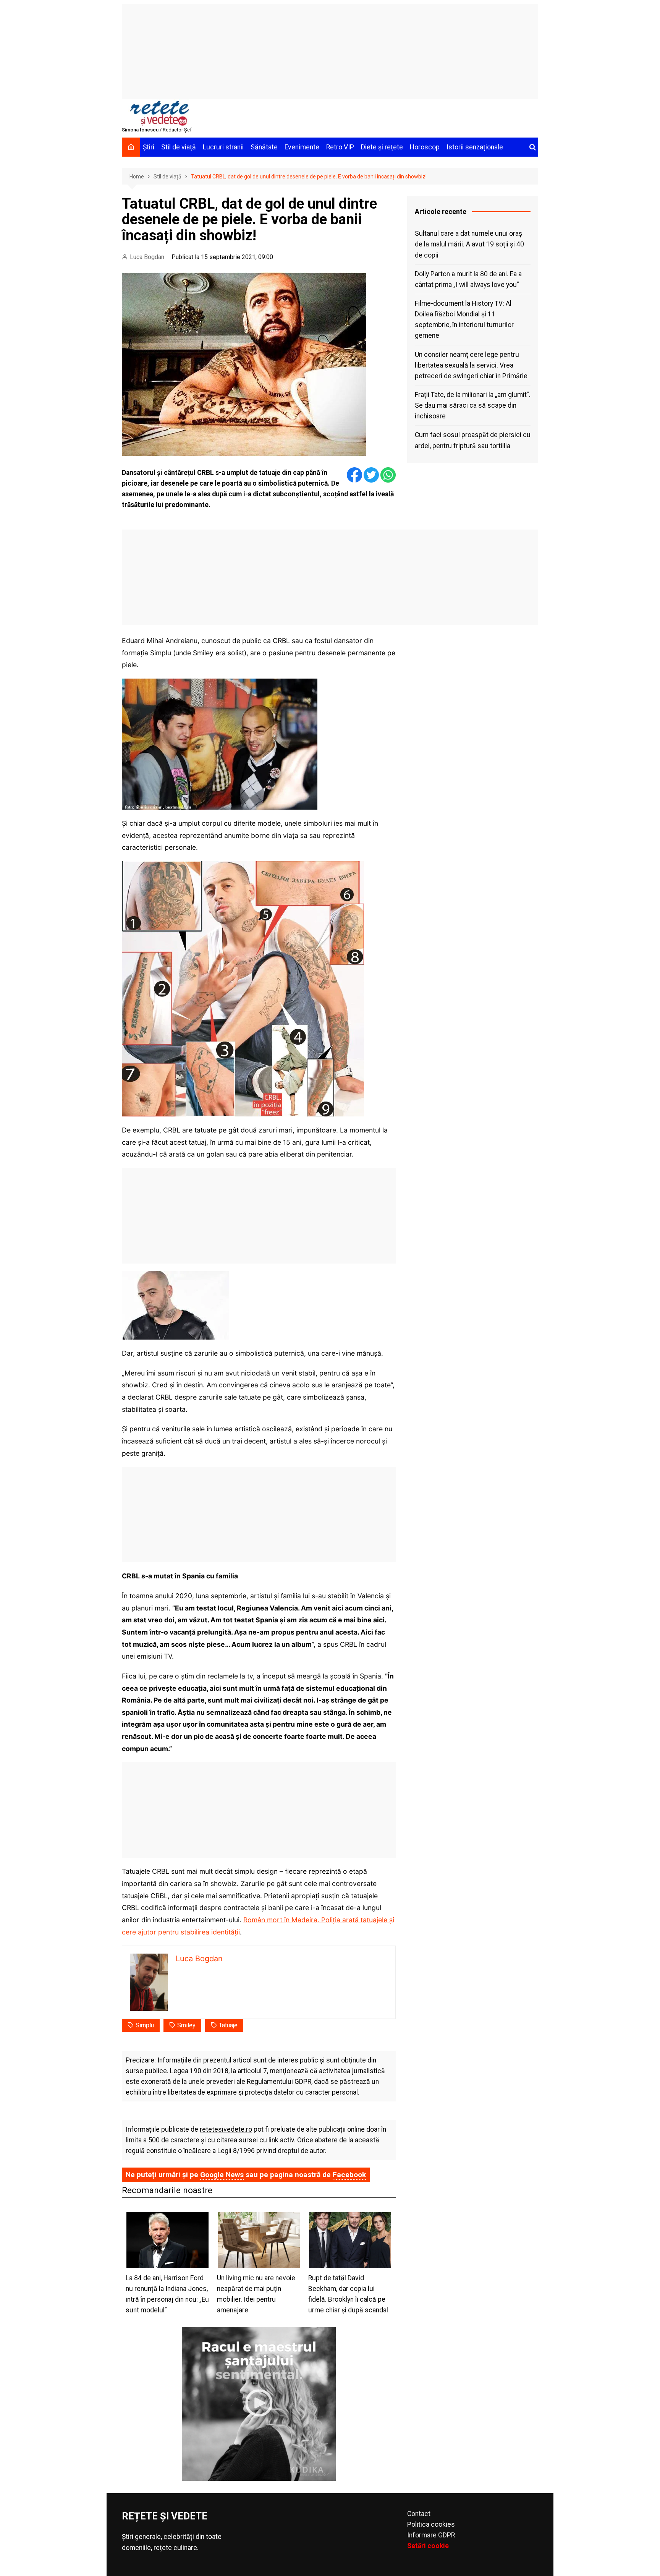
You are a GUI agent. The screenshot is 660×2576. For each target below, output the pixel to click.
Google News (222, 2175)
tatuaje (228, 2025)
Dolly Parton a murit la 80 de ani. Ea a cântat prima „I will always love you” (468, 279)
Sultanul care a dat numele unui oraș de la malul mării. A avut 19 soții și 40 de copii (469, 244)
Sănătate (264, 147)
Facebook (349, 2175)
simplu (145, 2025)
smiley (186, 2025)
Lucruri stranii (223, 147)
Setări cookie (428, 2546)
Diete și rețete (382, 147)
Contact (419, 2514)
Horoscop (425, 147)
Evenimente (302, 147)
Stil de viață (179, 147)
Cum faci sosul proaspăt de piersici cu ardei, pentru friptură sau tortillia (473, 440)
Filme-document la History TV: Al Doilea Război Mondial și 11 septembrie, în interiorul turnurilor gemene (464, 319)
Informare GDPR (431, 2535)
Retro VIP (340, 147)
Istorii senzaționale (475, 147)
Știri (149, 147)
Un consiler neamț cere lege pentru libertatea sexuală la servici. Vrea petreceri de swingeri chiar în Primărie (471, 365)
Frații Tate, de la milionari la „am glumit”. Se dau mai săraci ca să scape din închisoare (473, 405)
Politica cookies (431, 2524)
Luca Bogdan (147, 257)
